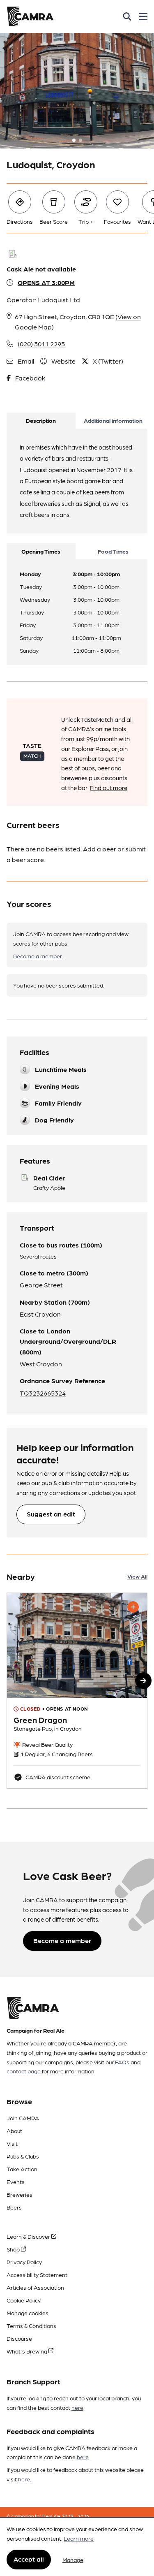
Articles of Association (35, 2287)
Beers (14, 2207)
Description (41, 420)
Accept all (29, 2559)
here (77, 2407)
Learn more (79, 2538)
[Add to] (133, 1607)
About (14, 2131)
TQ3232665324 (43, 1393)
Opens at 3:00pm (46, 282)
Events (16, 2182)
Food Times (113, 551)
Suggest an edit (51, 1514)
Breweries (20, 2194)
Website (63, 361)
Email (26, 361)
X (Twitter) (108, 361)
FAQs (122, 2062)
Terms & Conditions (31, 2326)
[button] (143, 1681)
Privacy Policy (24, 2262)
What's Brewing (28, 2351)
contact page (24, 2071)
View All (137, 1576)
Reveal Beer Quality (47, 1744)
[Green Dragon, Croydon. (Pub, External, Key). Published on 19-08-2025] (77, 1691)
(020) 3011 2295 (41, 344)
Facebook (30, 378)
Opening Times (41, 551)
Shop (14, 2249)
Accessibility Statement (37, 2275)
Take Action (22, 2169)
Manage (73, 2560)
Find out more (109, 788)
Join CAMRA (23, 2118)
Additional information (113, 420)
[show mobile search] (127, 16)
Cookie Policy (24, 2300)
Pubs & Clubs (23, 2156)
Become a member (38, 956)
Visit (12, 2143)
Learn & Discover (29, 2236)
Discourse (19, 2338)
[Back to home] (30, 16)
